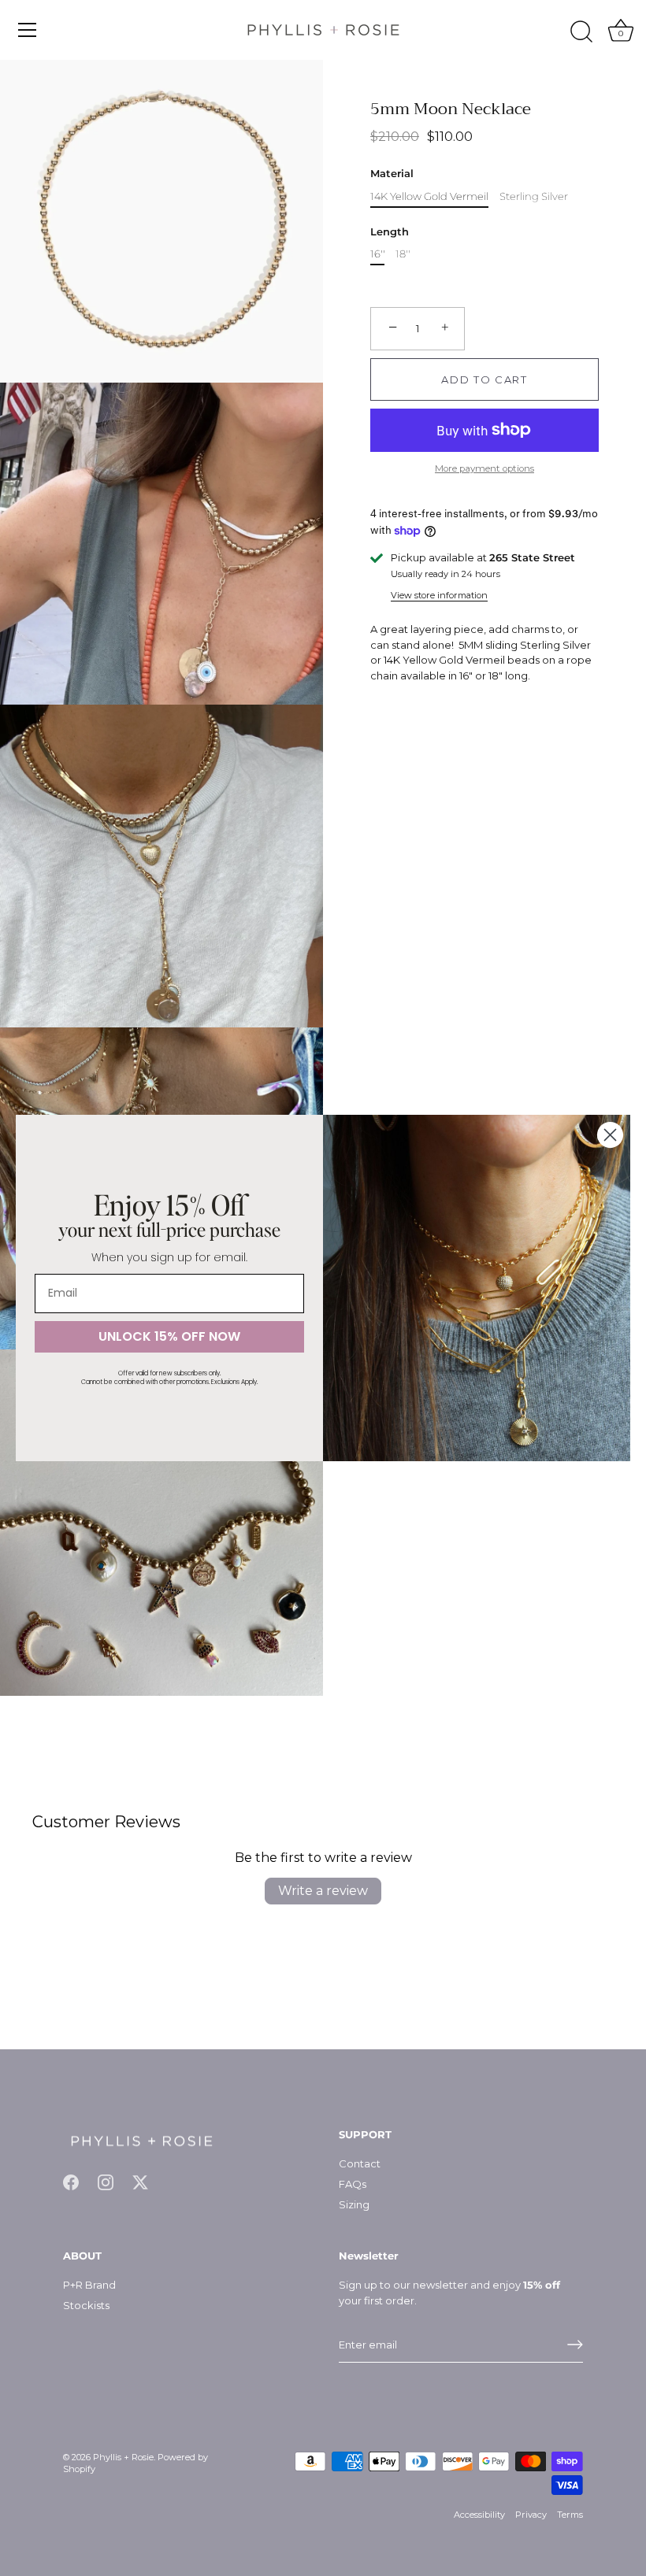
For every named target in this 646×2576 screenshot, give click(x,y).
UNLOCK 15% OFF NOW (169, 1336)
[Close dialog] (610, 1135)
